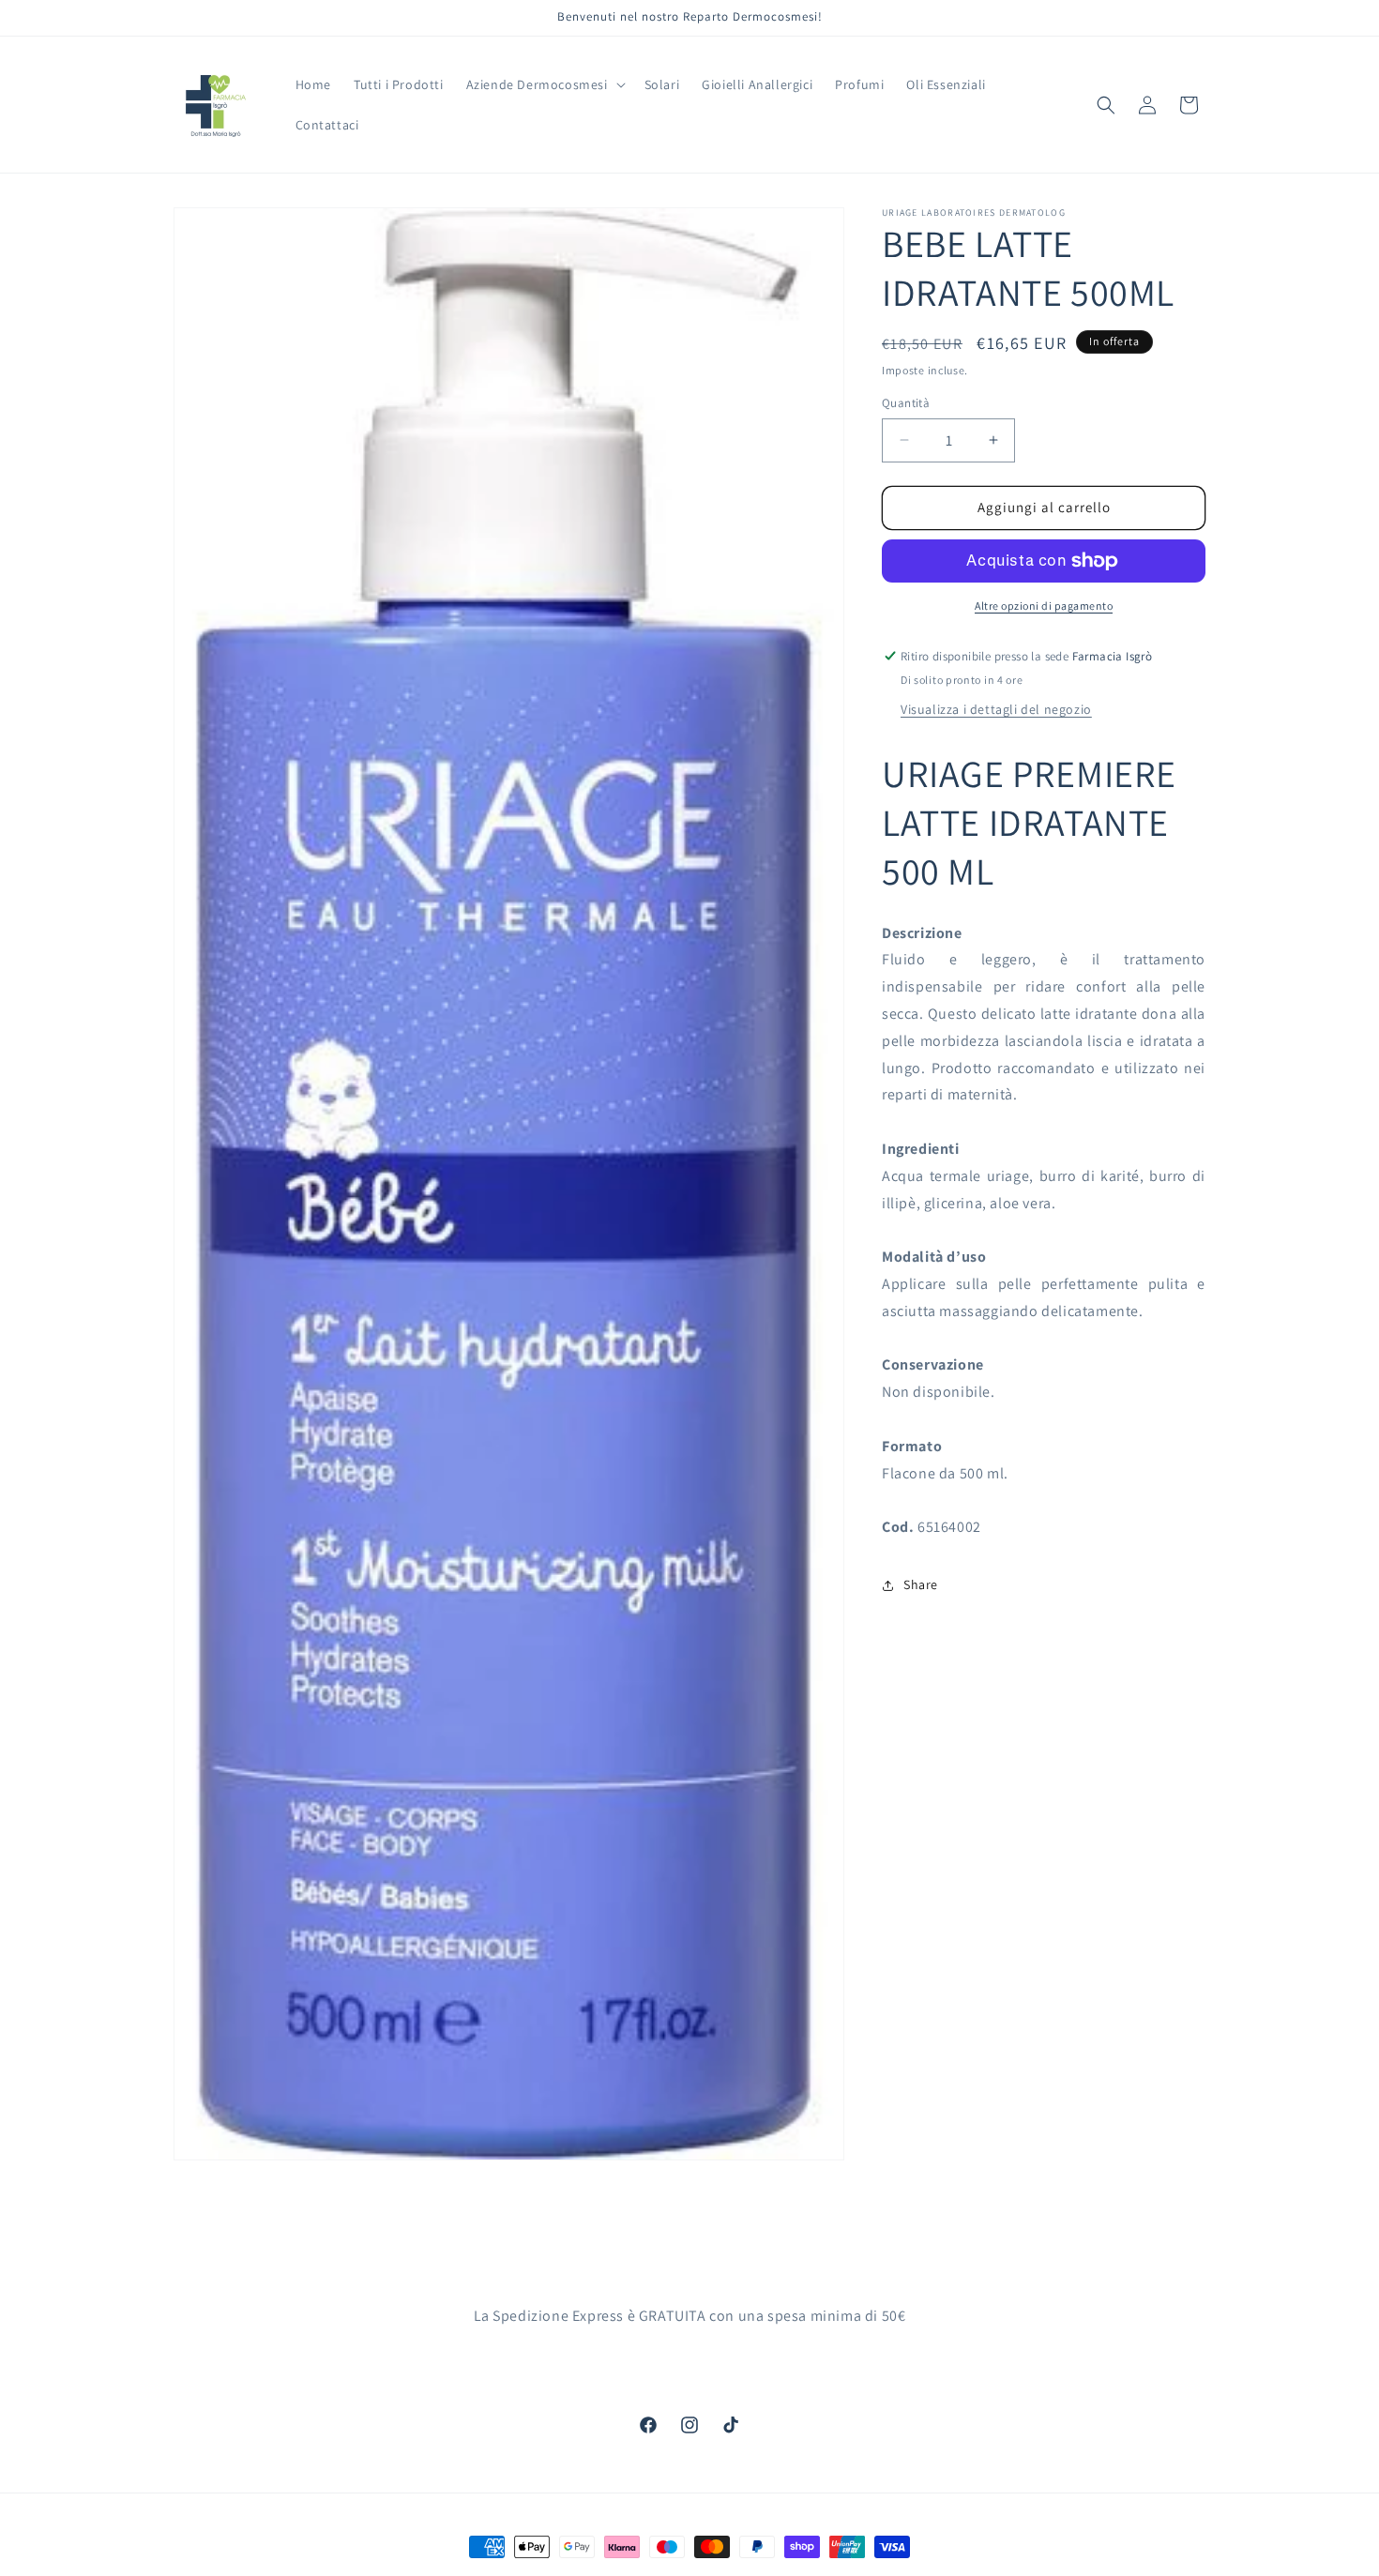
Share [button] (921, 1584)
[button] (544, 84)
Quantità (906, 403)
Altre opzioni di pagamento (1044, 606)
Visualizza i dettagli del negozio (996, 709)
